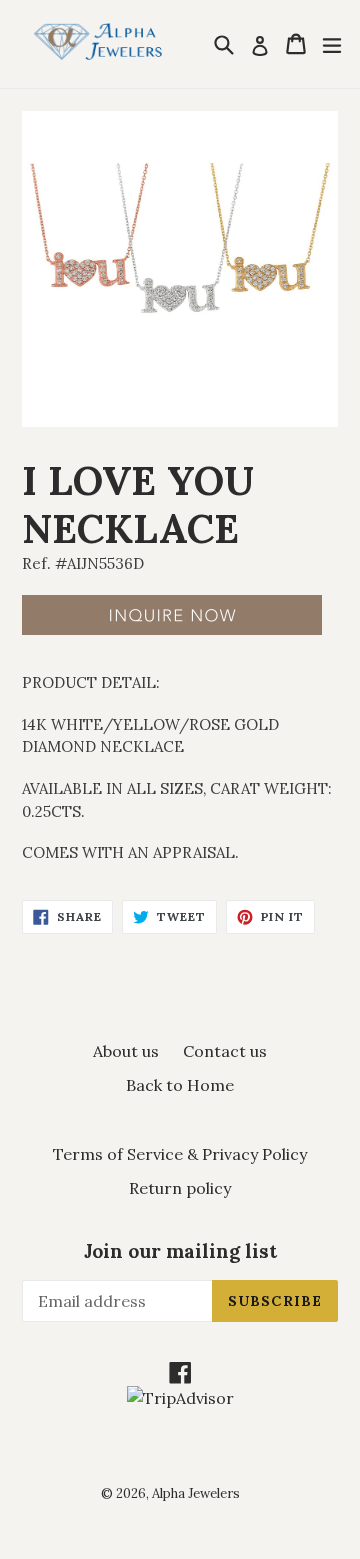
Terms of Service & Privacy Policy (180, 1154)
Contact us (225, 1051)
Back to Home (180, 1085)
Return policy (180, 1188)
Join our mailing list (180, 1251)
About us (126, 1051)
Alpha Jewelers (196, 1493)
